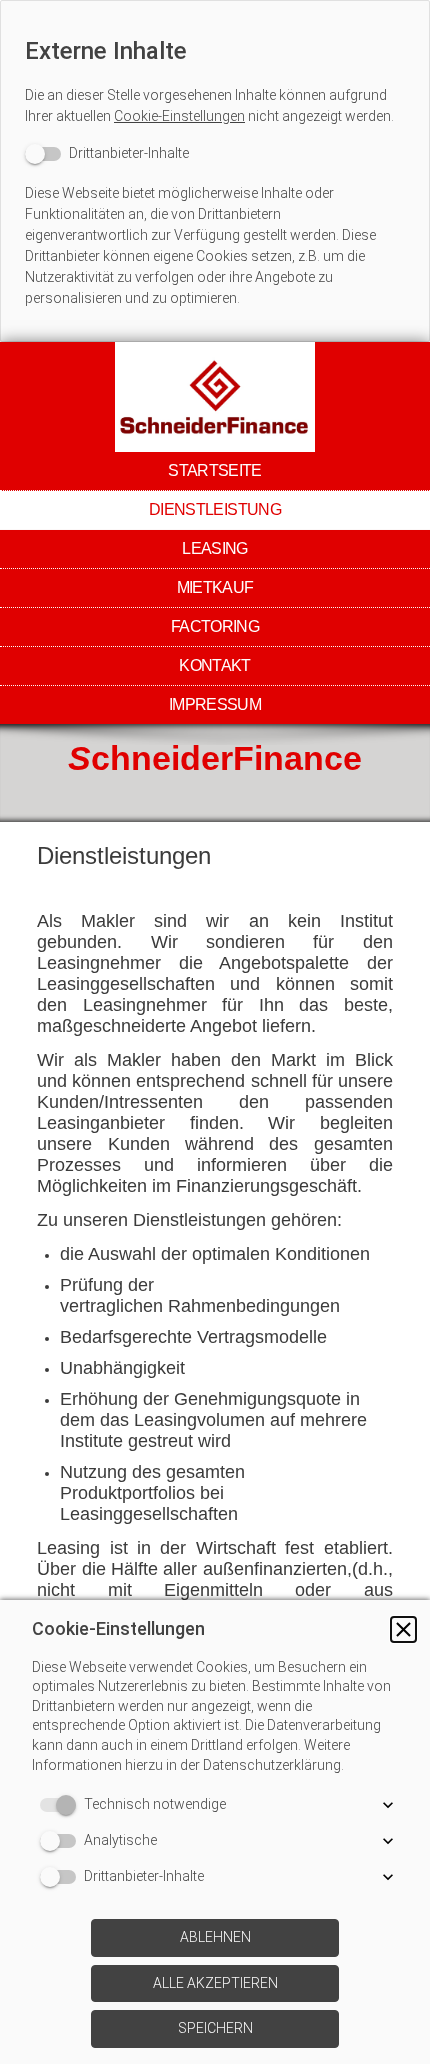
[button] (403, 1629)
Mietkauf (215, 587)
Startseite (215, 470)
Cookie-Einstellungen (179, 116)
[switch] (107, 153)
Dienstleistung (215, 509)
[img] (215, 397)
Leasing (215, 548)
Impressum (215, 704)
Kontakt (215, 665)
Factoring (215, 626)
